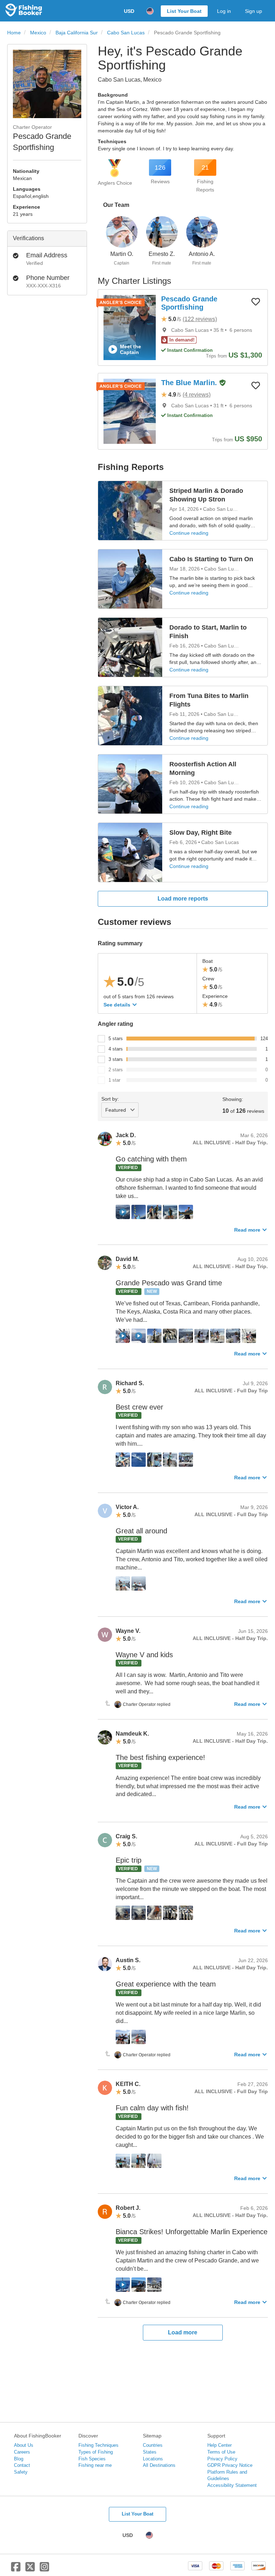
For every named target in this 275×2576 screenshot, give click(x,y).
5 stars (116, 1039)
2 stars (116, 1070)
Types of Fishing (96, 2452)
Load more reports (183, 899)
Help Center (219, 2445)
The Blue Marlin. (190, 383)
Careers (22, 2452)
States (150, 2452)
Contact (22, 2465)
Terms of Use (221, 2452)
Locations (153, 2459)
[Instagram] (44, 2570)
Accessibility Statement (232, 2485)
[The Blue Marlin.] (130, 411)
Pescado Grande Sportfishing (189, 303)
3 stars (116, 1059)
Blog (19, 2459)
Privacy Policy (222, 2459)
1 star (114, 1080)
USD (129, 11)
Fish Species (92, 2459)
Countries (153, 2445)
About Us (24, 2445)
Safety (21, 2472)
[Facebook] (16, 2570)
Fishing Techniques (98, 2445)
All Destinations (159, 2465)
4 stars (116, 1049)
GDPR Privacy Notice (230, 2465)
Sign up (254, 11)
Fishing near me (95, 2465)
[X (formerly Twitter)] (30, 2570)
